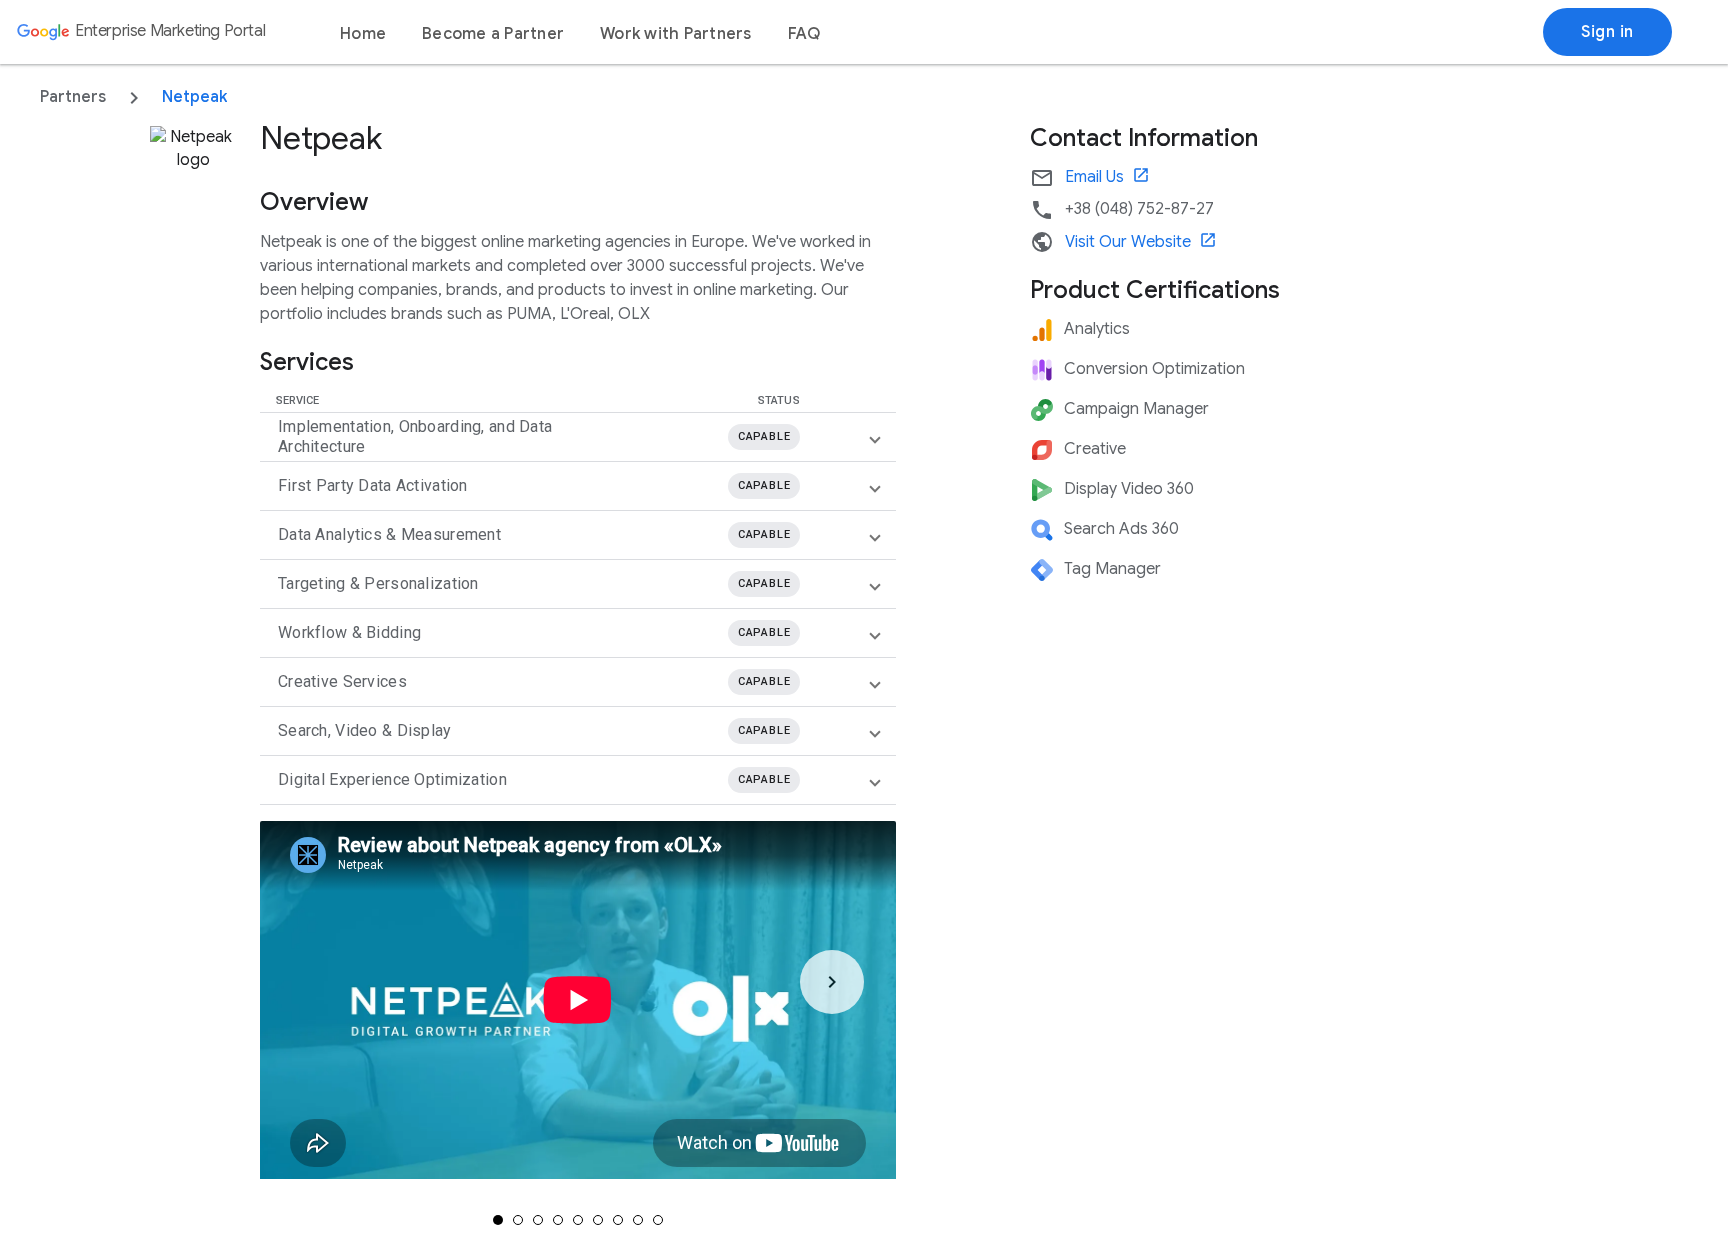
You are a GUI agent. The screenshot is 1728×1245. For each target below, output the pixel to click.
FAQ (804, 34)
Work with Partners (676, 34)
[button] (570, 437)
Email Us (1107, 177)
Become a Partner (493, 34)
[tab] (498, 1220)
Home (363, 34)
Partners (73, 97)
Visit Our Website (1141, 241)
